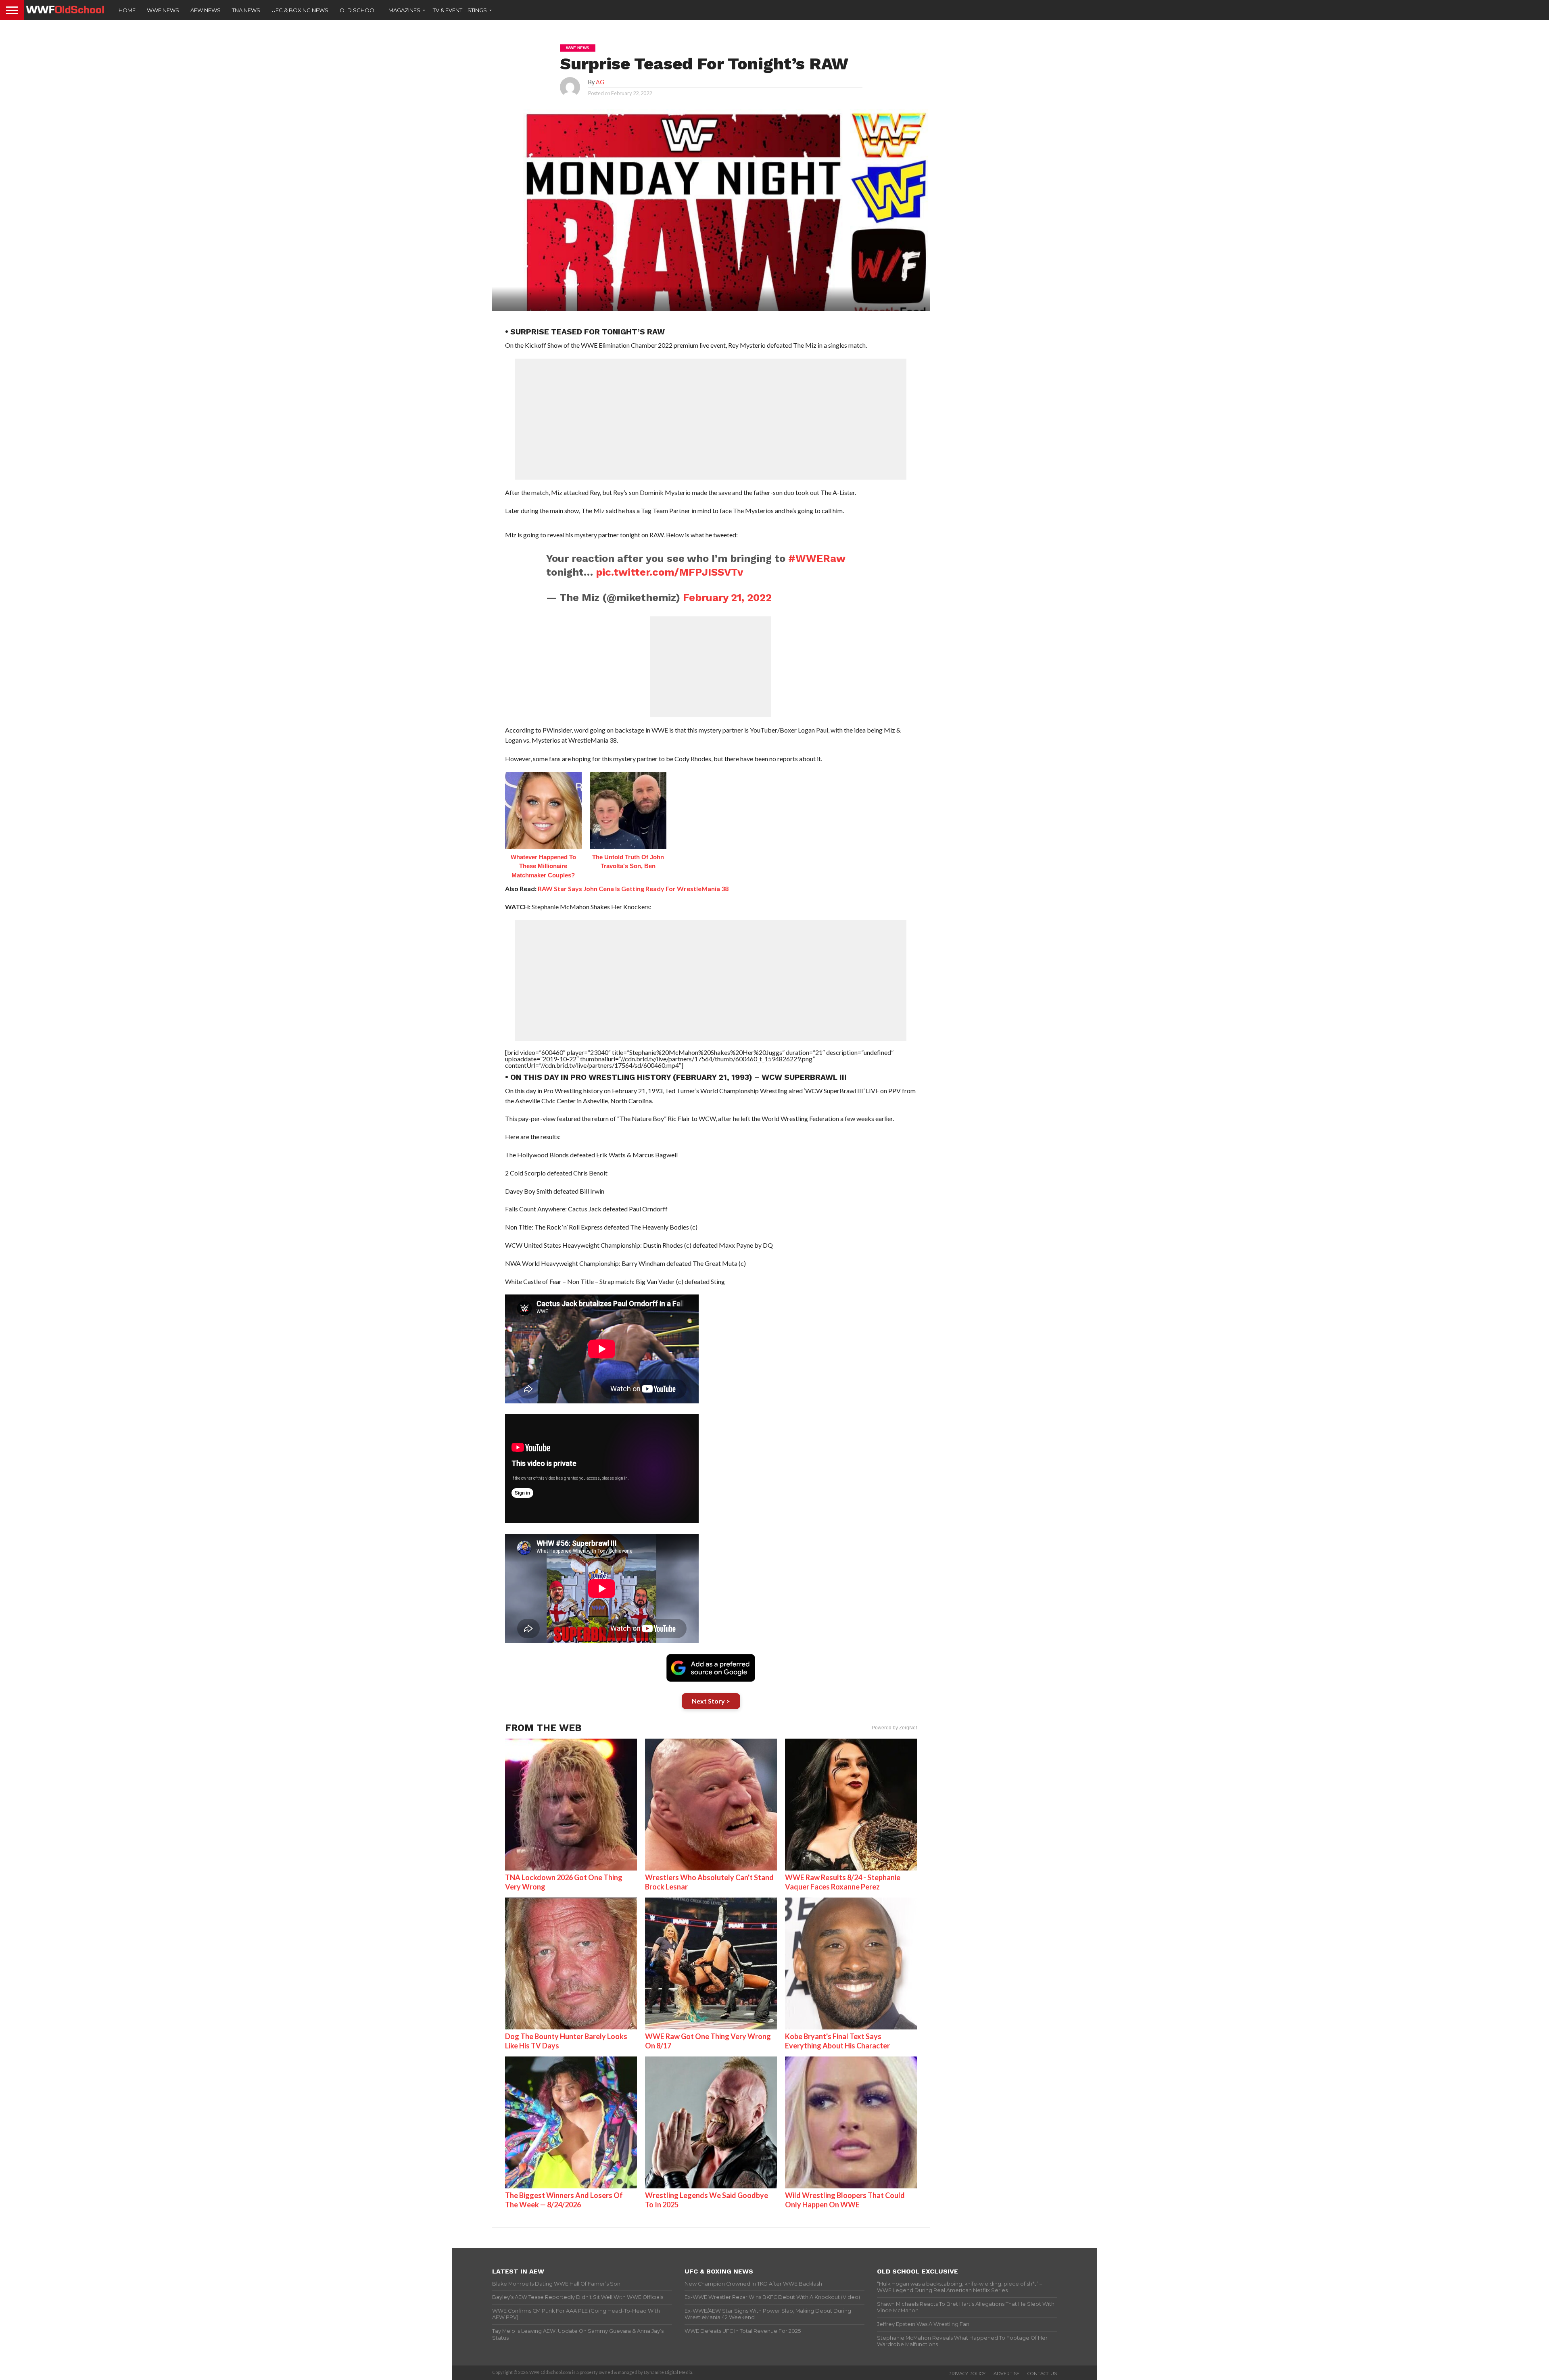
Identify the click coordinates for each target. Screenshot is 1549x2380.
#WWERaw (817, 558)
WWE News (163, 10)
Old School (358, 10)
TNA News (246, 10)
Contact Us (1042, 2374)
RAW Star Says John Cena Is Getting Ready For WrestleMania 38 (633, 888)
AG (600, 82)
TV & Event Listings (460, 10)
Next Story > (711, 1701)
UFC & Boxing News (300, 10)
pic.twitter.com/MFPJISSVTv (669, 572)
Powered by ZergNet (894, 1728)
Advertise (1006, 2374)
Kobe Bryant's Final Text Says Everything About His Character (837, 2041)
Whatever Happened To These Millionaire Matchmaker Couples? (543, 866)
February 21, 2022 (727, 597)
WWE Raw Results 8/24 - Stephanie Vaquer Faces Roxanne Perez (843, 1882)
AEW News (206, 10)
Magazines (404, 10)
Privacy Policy (967, 2374)
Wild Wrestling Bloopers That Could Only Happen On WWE (845, 2200)
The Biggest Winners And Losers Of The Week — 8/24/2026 (564, 2200)
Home (127, 10)
